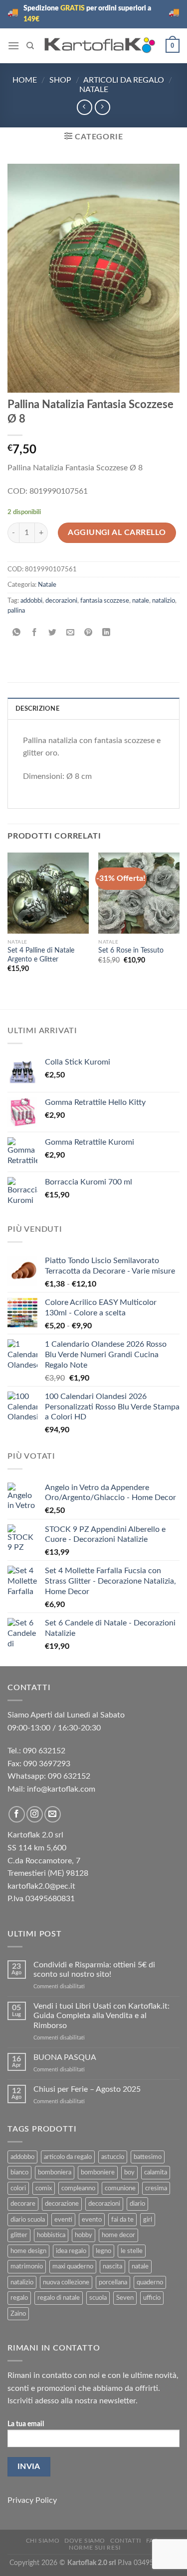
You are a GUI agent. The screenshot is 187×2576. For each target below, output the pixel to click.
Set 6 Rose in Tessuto (131, 951)
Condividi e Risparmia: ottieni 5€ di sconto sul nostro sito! (94, 1970)
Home (25, 80)
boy (129, 2172)
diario (137, 2204)
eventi (63, 2220)
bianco (19, 2172)
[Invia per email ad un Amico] (71, 633)
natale (141, 601)
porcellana (113, 2282)
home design (28, 2251)
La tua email (26, 2424)
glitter (19, 2235)
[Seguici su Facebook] (17, 1814)
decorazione (62, 2204)
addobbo (22, 2157)
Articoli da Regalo (124, 80)
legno (103, 2251)
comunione (120, 2188)
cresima (156, 2188)
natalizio (164, 601)
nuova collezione (66, 2282)
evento (92, 2220)
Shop (60, 80)
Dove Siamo (85, 2541)
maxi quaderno (73, 2266)
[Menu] (13, 46)
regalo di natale (59, 2298)
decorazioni (61, 601)
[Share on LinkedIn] (106, 633)
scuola (98, 2298)
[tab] (93, 708)
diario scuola (28, 2220)
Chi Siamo (43, 2541)
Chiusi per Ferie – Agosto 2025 (87, 2089)
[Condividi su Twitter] (53, 633)
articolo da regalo (68, 2157)
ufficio (152, 2298)
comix (44, 2188)
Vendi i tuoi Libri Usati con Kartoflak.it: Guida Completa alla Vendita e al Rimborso (101, 2016)
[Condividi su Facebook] (35, 633)
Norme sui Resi (95, 2548)
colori (18, 2188)
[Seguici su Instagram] (35, 1814)
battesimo (148, 2157)
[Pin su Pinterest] (89, 633)
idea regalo (71, 2251)
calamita (156, 2172)
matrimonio (27, 2266)
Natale (94, 90)
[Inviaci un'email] (53, 1814)
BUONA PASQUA (65, 2057)
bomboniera (55, 2172)
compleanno (78, 2188)
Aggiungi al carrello (117, 533)
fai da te (122, 2220)
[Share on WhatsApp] (17, 633)
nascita (112, 2266)
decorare (23, 2204)
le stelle (132, 2251)
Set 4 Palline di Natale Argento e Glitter (41, 955)
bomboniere (98, 2172)
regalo (19, 2298)
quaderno (150, 2282)
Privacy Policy (32, 2500)
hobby (84, 2235)
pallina (16, 611)
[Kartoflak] (100, 46)
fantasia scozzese (105, 601)
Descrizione (37, 709)
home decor (118, 2235)
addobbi (31, 601)
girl (148, 2220)
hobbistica (51, 2235)
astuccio (113, 2157)
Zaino (18, 2314)
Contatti (126, 2541)
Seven (125, 2298)
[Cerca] (30, 46)
